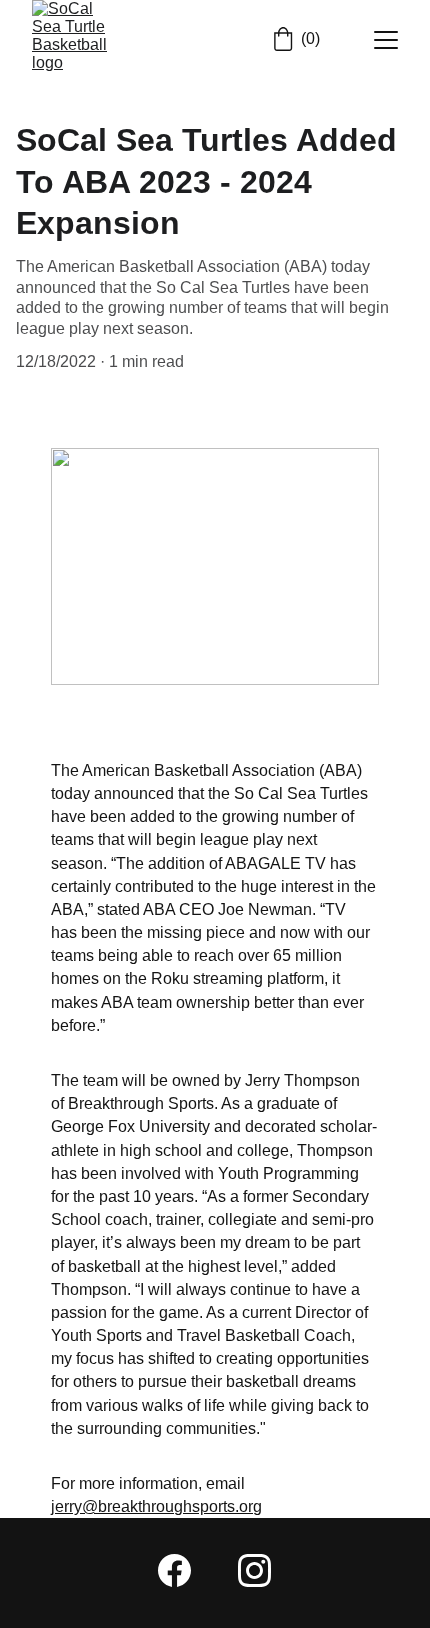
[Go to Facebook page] (174, 1570)
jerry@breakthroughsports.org (156, 1506)
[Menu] (386, 40)
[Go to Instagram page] (254, 1570)
